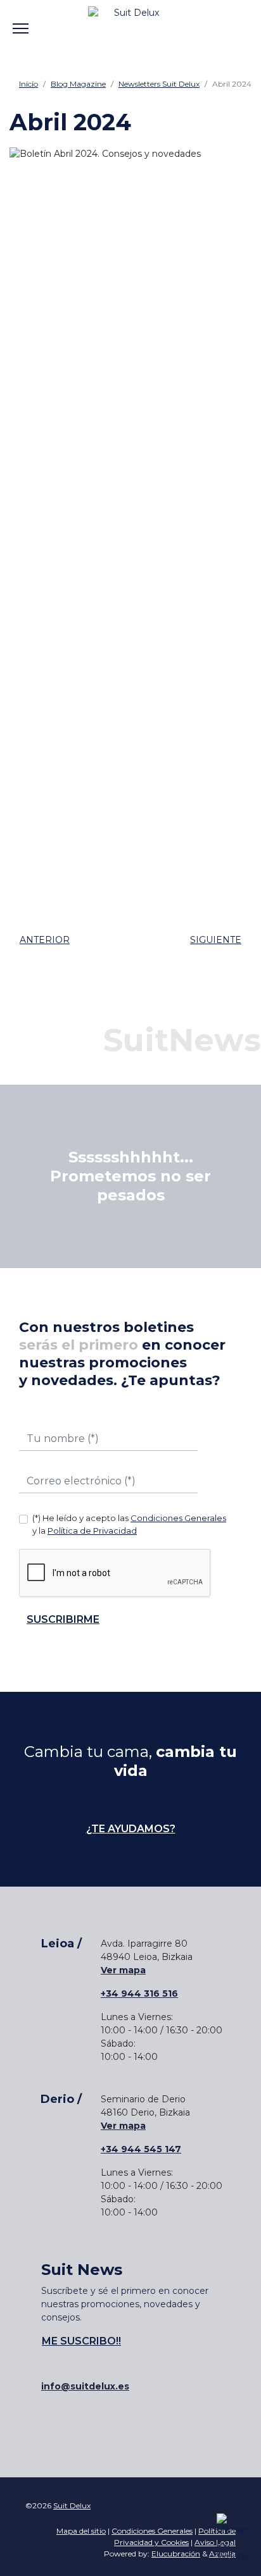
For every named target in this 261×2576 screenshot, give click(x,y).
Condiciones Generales (178, 1518)
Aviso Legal (215, 2542)
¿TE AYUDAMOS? (131, 1829)
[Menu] (21, 19)
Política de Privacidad (92, 1531)
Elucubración (176, 2554)
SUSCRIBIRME (63, 1619)
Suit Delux (72, 2505)
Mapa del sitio (81, 2531)
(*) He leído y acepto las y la (129, 1524)
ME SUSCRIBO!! (81, 2341)
